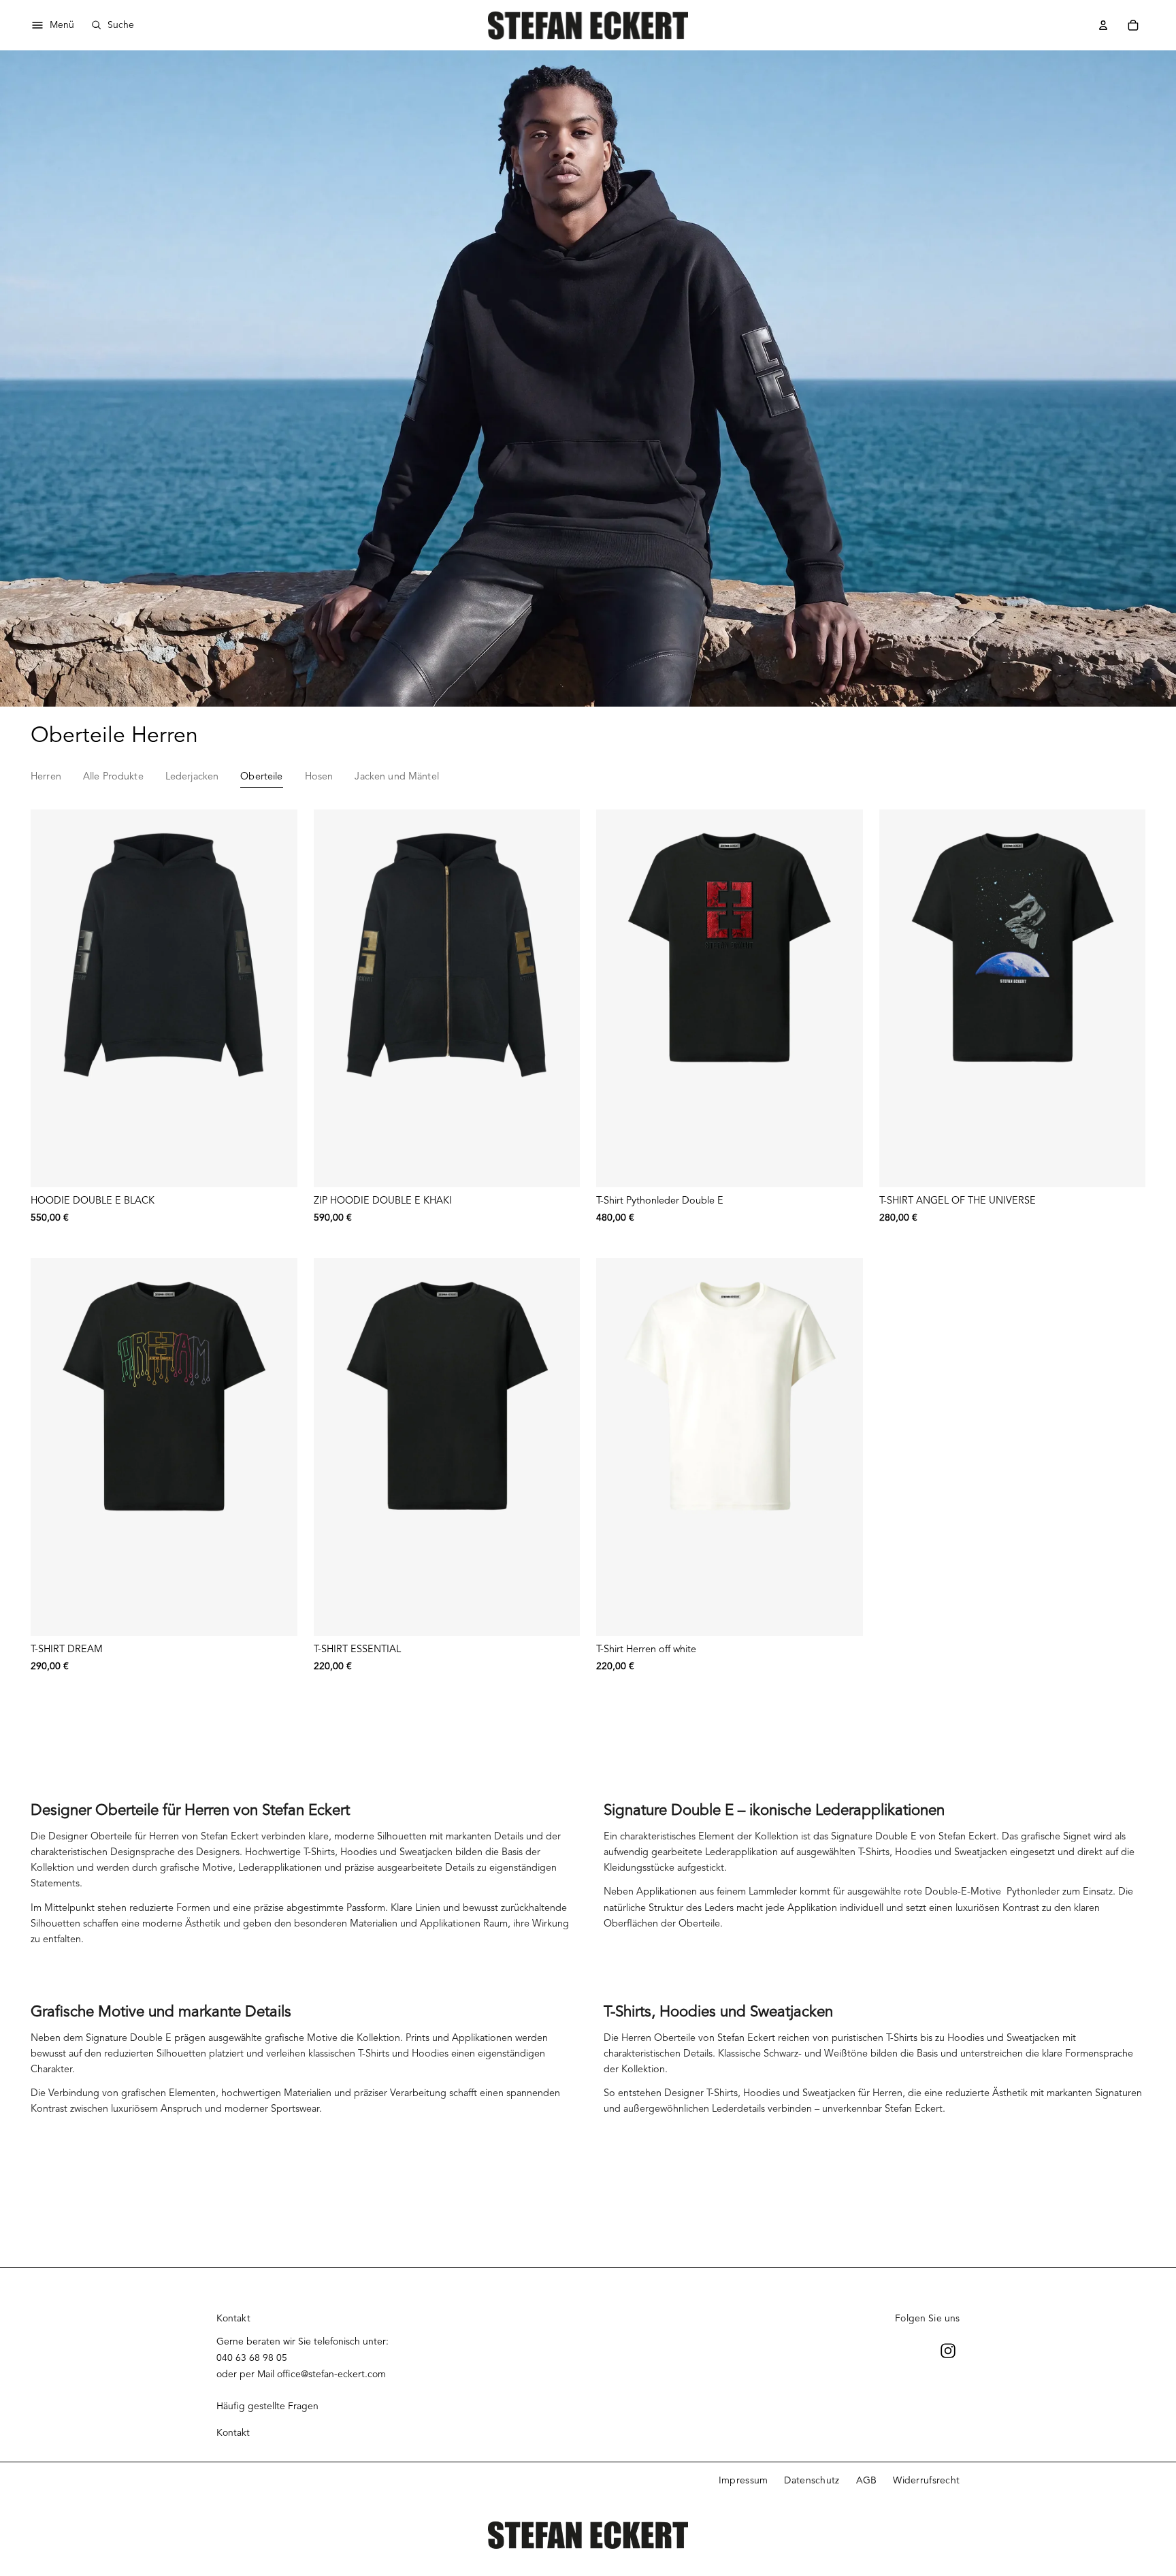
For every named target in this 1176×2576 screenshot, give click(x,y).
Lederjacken (192, 776)
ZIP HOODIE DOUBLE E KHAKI (383, 1200)
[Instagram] (948, 2351)
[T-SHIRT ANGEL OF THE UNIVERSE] (1013, 998)
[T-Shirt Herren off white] (730, 1447)
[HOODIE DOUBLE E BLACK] (164, 998)
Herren (46, 776)
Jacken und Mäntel (396, 776)
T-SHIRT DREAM (67, 1649)
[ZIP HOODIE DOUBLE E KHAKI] (447, 998)
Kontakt (233, 2433)
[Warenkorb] (1133, 25)
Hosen (319, 776)
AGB (867, 2480)
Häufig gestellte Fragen (267, 2406)
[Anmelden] (1103, 25)
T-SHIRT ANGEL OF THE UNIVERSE (958, 1200)
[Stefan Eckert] (588, 25)
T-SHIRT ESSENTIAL (357, 1649)
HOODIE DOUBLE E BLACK (93, 1200)
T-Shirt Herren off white (646, 1649)
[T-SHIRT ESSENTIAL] (447, 1447)
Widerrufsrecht (926, 2480)
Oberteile (261, 776)
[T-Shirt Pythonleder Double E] (730, 998)
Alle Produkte (113, 776)
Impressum (744, 2480)
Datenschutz (812, 2480)
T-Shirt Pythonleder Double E (660, 1200)
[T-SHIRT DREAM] (164, 1447)
